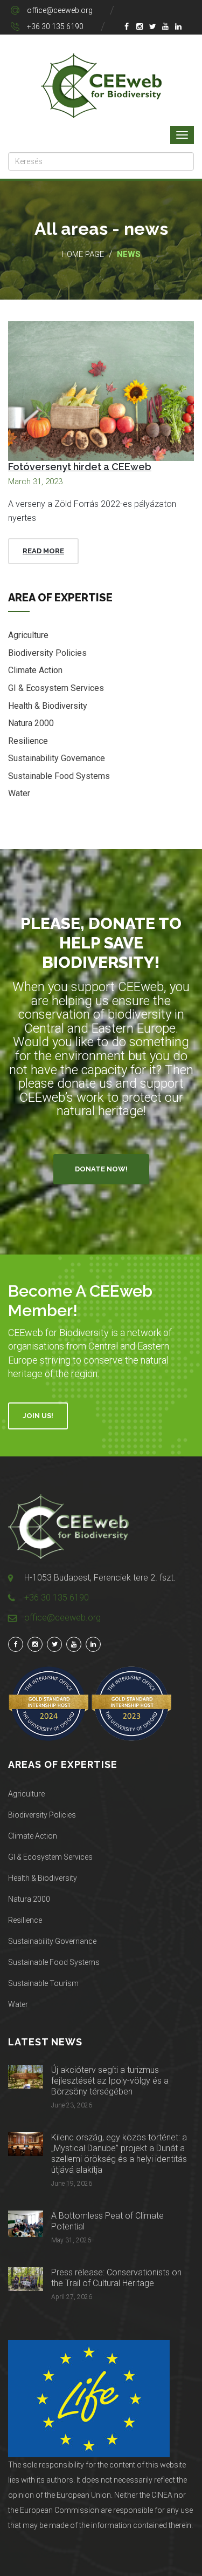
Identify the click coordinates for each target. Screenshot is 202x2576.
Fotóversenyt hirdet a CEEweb (80, 467)
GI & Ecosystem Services (56, 688)
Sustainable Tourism (43, 1983)
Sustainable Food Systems (59, 776)
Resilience (28, 741)
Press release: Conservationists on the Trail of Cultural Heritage (116, 2278)
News (129, 254)
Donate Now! (101, 1169)
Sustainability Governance (57, 758)
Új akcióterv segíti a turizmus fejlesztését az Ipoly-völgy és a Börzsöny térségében (110, 2081)
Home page (83, 254)
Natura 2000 (31, 723)
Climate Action (35, 670)
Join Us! (38, 1416)
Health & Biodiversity (48, 706)
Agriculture (28, 635)
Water (19, 793)
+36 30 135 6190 (55, 26)
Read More (43, 551)
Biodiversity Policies (47, 653)
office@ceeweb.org (60, 10)
